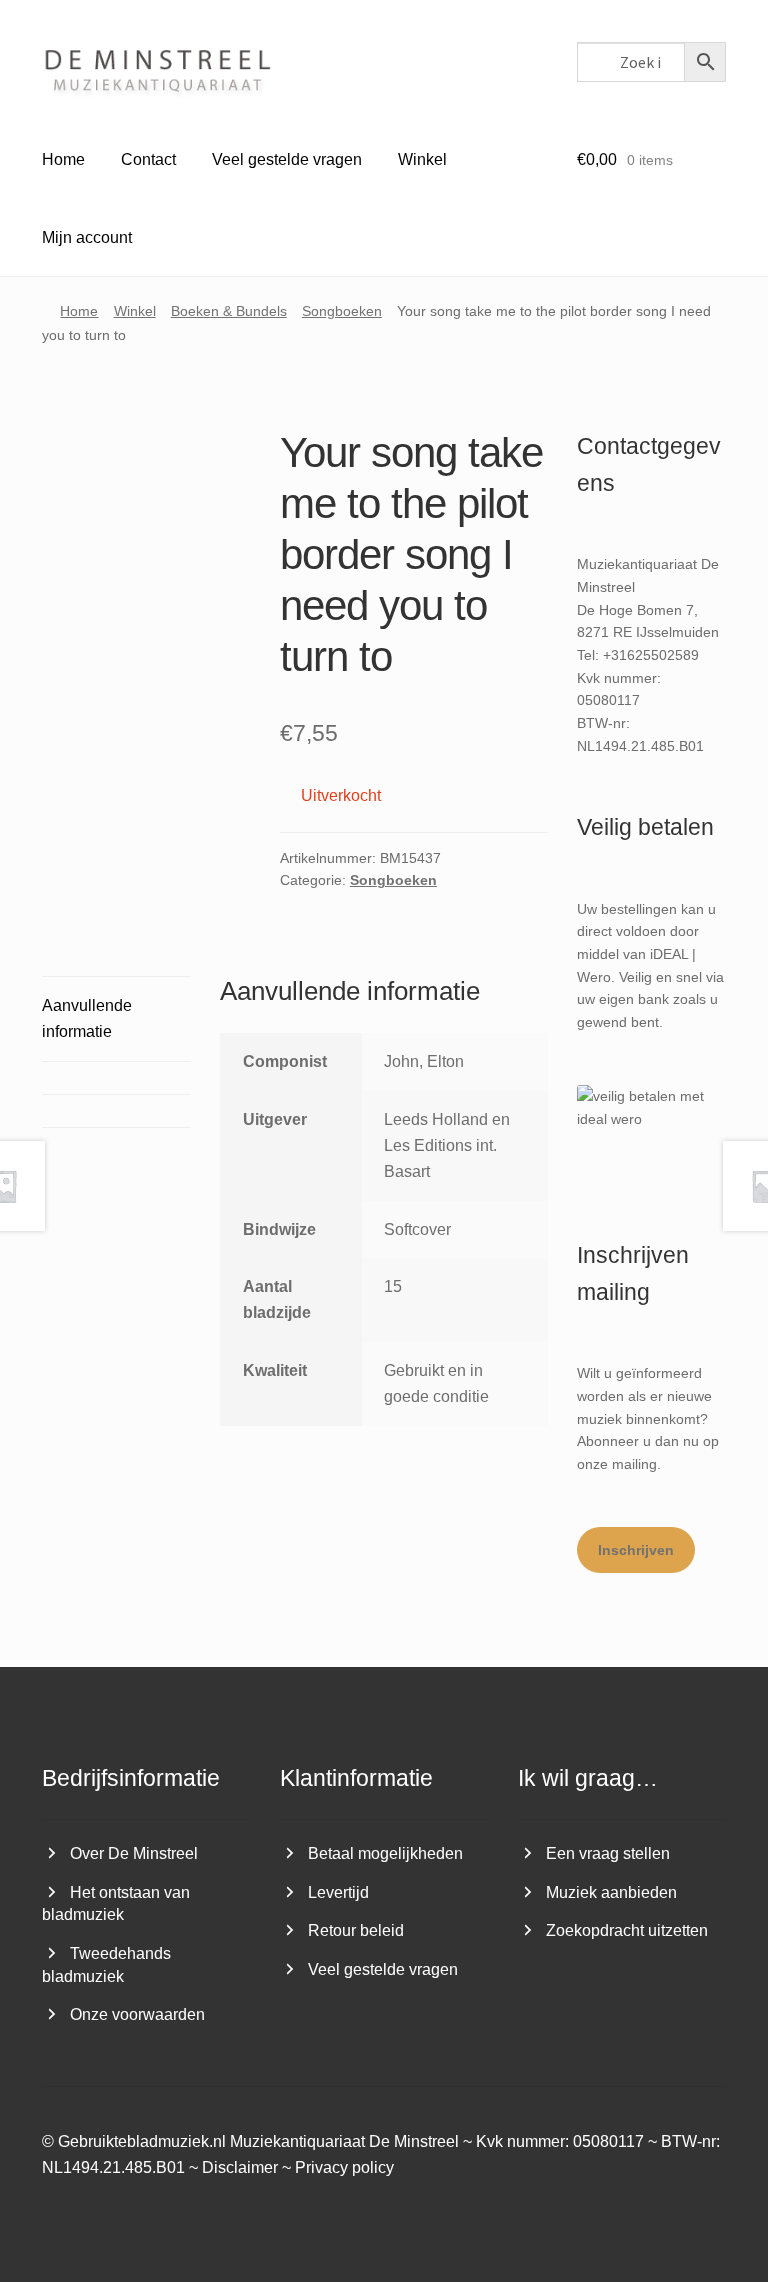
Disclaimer (240, 2167)
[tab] (116, 1078)
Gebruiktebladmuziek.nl (142, 2141)
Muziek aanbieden (611, 1892)
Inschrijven (636, 1550)
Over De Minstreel (134, 1853)
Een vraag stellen (608, 1853)
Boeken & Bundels (229, 311)
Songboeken (342, 311)
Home (63, 159)
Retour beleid (356, 1930)
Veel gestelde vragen (287, 159)
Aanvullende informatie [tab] (87, 1018)
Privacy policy (344, 2167)
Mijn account (87, 237)
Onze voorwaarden (137, 2014)
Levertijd (338, 1892)
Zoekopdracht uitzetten (627, 1930)
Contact (148, 159)
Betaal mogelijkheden (385, 1853)
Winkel (422, 159)
